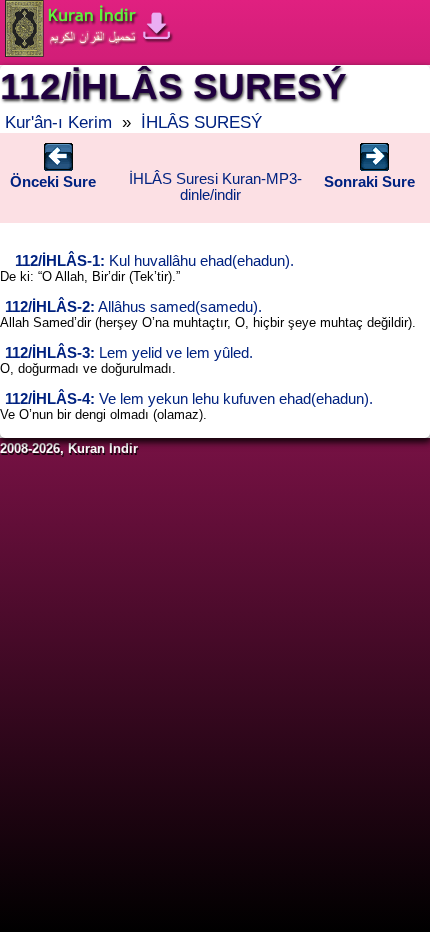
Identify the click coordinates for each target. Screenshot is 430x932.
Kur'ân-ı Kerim (58, 122)
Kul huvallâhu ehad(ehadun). (154, 261)
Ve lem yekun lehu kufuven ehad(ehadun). (189, 399)
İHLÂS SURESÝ (201, 122)
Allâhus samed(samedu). (133, 307)
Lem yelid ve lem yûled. (129, 353)
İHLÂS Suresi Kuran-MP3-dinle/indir (215, 187)
